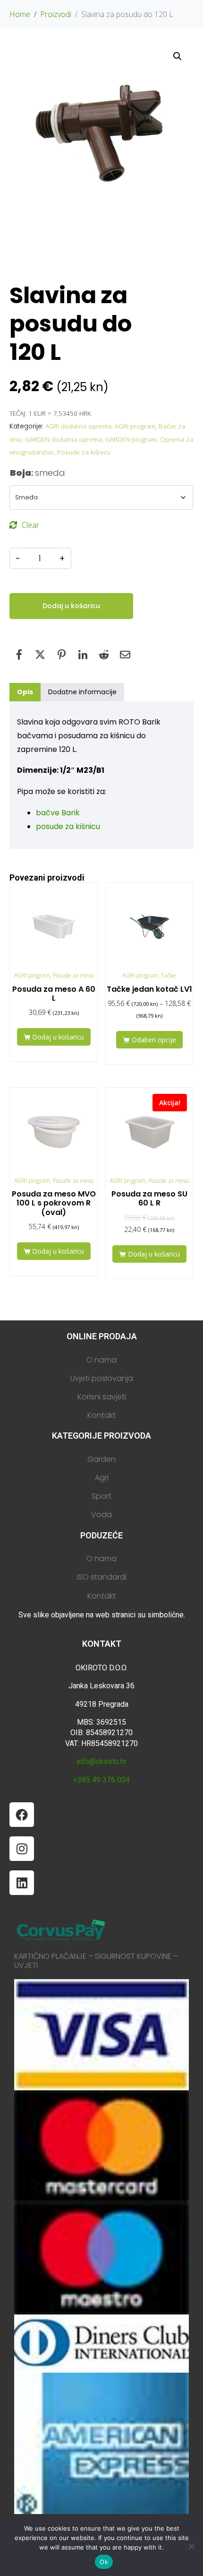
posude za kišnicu (68, 826)
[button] (178, 56)
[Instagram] (22, 1849)
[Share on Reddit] (104, 655)
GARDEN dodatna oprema (63, 439)
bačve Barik (58, 813)
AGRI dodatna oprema (78, 426)
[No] (191, 2546)
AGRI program (135, 426)
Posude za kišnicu (84, 452)
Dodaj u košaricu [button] (58, 1037)
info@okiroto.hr (101, 1761)
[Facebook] (22, 1815)
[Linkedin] (22, 1883)
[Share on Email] (125, 655)
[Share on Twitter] (40, 655)
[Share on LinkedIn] (83, 655)
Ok (104, 2562)
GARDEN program (131, 439)
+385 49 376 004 (101, 1780)
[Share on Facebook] (19, 655)
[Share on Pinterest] (61, 655)
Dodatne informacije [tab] (82, 692)
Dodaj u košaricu (71, 606)
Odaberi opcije (154, 1040)
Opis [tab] (25, 692)
